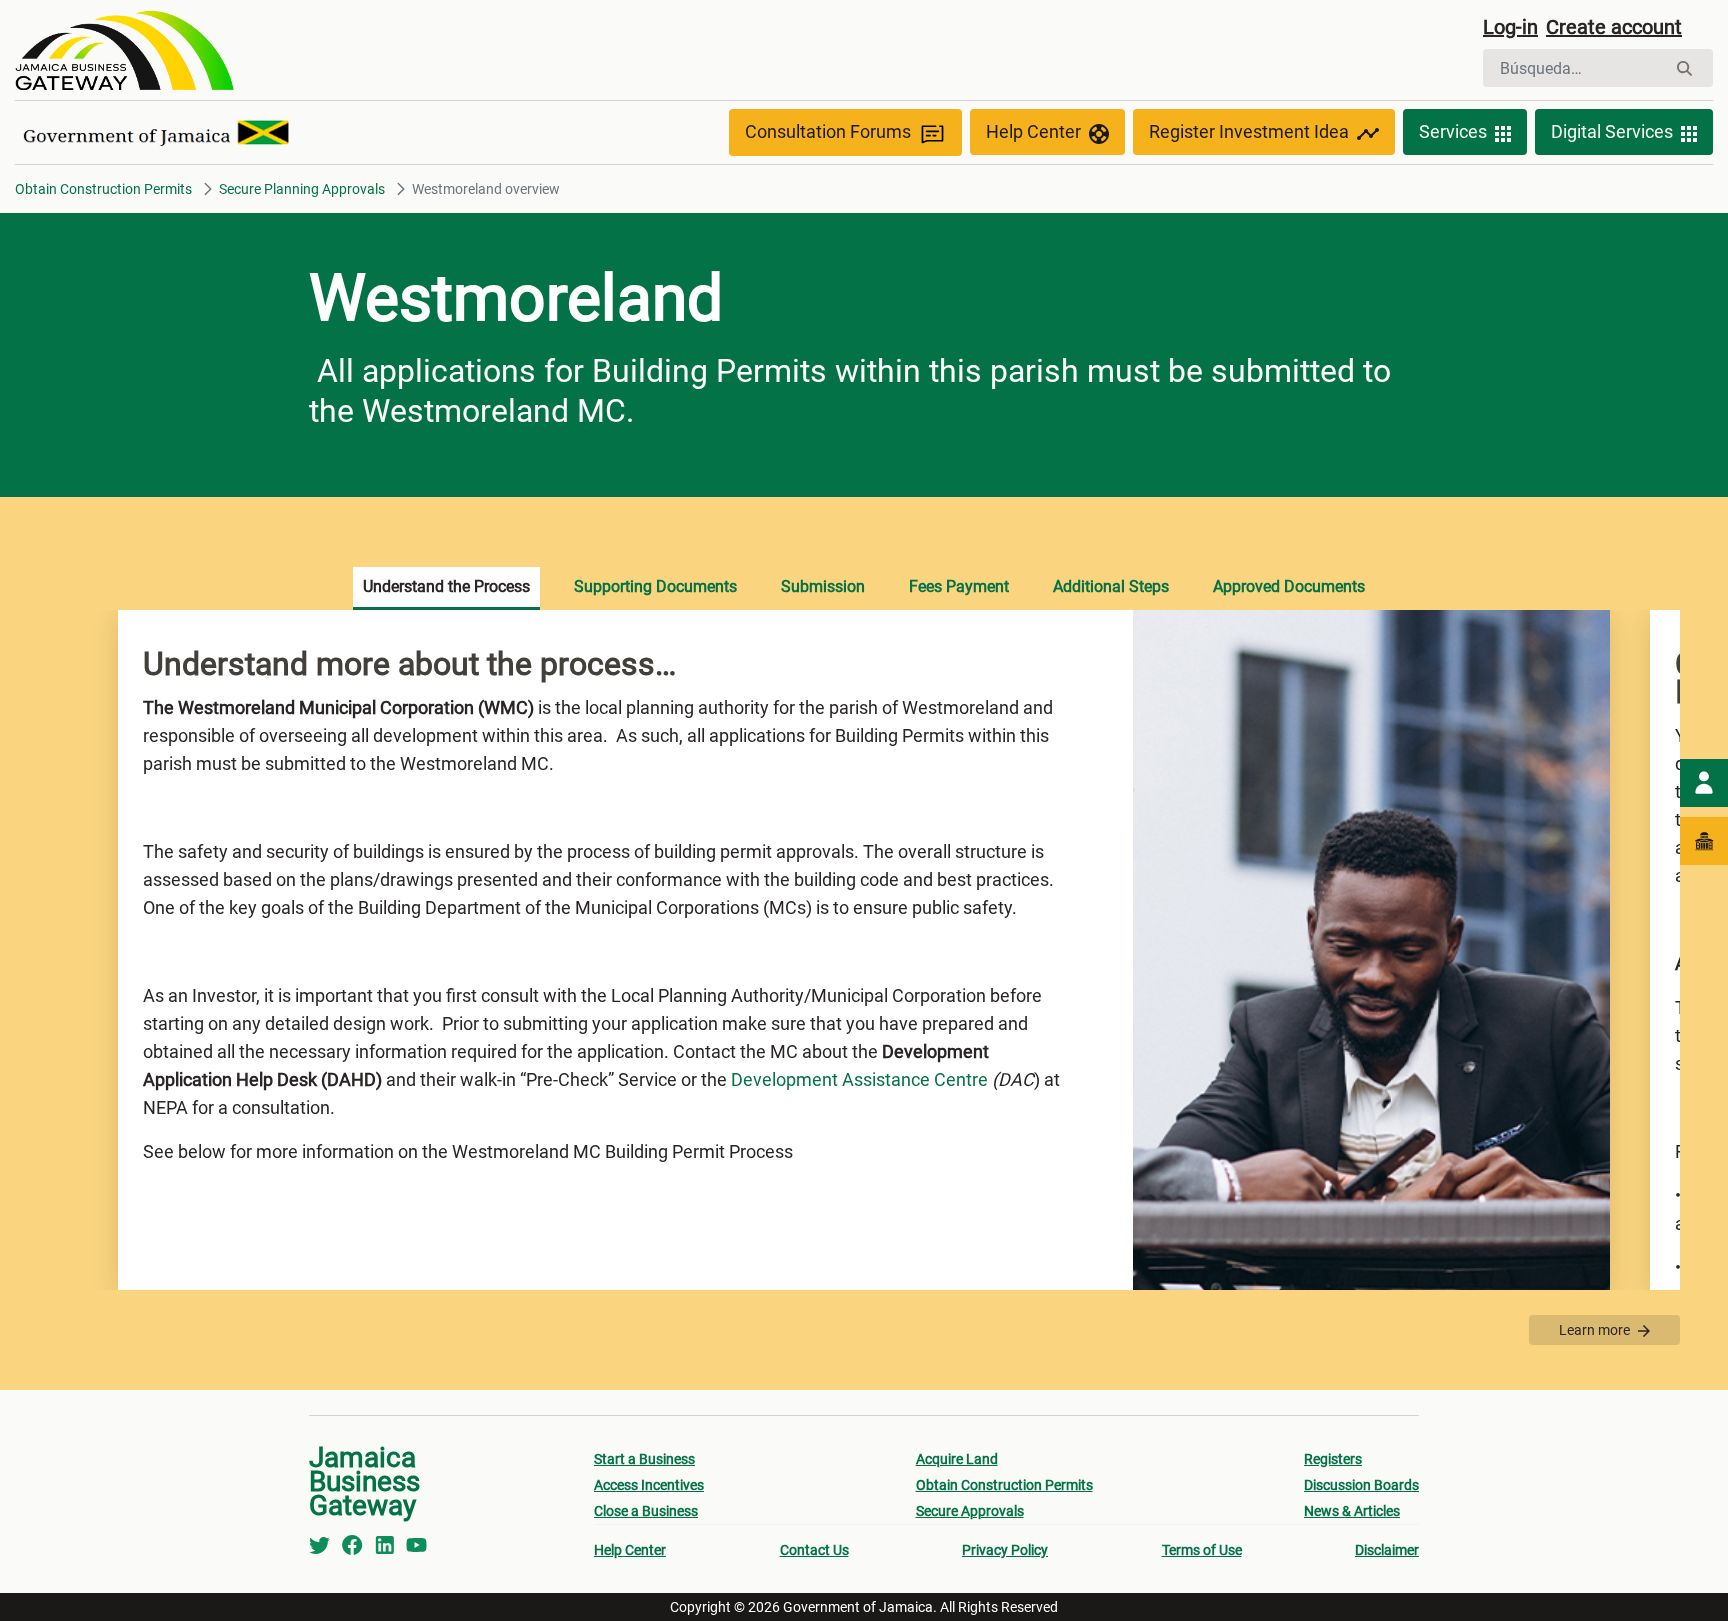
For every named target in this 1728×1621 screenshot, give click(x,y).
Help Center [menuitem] (630, 1550)
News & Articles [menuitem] (1352, 1511)
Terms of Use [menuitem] (1202, 1550)
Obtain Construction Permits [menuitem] (1004, 1485)
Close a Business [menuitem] (646, 1511)
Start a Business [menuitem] (644, 1459)
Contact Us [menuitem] (814, 1550)
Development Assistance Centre (859, 1079)
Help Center (1033, 131)
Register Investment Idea (1249, 131)
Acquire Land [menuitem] (957, 1459)
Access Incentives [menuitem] (649, 1485)
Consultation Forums (828, 131)
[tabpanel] (864, 950)
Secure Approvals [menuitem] (970, 1511)
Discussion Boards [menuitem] (1361, 1485)
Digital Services (1612, 131)
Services (1453, 131)
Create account (1614, 27)
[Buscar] (1684, 68)
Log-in (1510, 27)
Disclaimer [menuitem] (1387, 1550)
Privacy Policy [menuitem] (1005, 1550)
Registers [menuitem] (1333, 1459)
